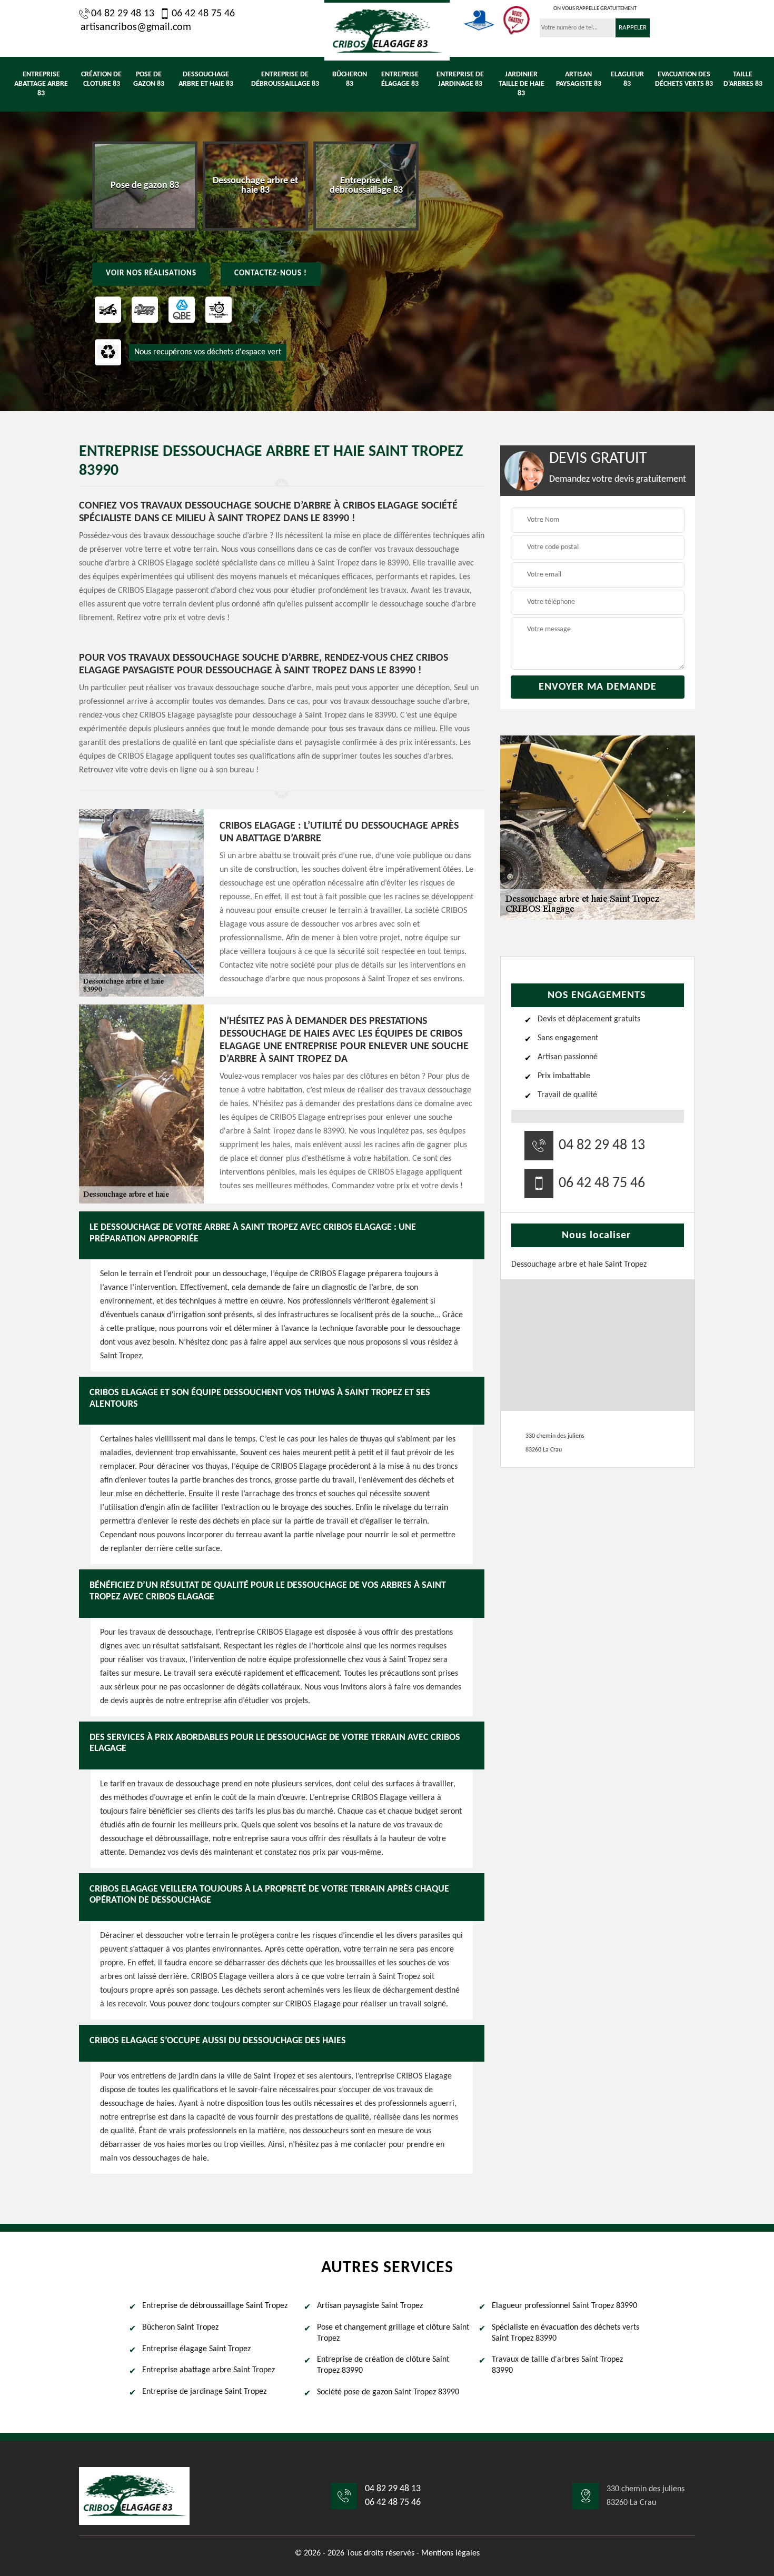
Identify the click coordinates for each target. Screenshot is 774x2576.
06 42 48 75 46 (203, 14)
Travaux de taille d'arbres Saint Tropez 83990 (557, 2365)
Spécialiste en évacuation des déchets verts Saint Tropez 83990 (565, 2333)
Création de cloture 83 (101, 79)
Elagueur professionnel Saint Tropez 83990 (564, 2306)
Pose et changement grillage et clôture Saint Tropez (393, 2333)
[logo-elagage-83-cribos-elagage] (387, 30)
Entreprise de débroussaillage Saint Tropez (215, 2306)
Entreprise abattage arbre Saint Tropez (209, 2370)
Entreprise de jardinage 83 (460, 79)
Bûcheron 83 (350, 79)
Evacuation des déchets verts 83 (684, 79)
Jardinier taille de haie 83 (522, 84)
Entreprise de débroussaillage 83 (285, 79)
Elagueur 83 (627, 79)
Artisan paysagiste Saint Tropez (370, 2306)
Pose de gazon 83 (149, 79)
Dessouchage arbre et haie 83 (206, 79)
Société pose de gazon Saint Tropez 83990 (388, 2392)
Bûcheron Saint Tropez (180, 2328)
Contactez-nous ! (271, 273)
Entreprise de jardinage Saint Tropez (204, 2392)
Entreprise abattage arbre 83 (41, 84)
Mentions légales (450, 2553)
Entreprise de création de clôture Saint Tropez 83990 (383, 2365)
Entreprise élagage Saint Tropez (196, 2349)
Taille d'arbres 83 (743, 79)
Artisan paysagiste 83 (579, 79)
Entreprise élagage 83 (400, 79)
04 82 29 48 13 (123, 14)
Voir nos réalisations (151, 273)
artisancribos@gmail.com (136, 27)
